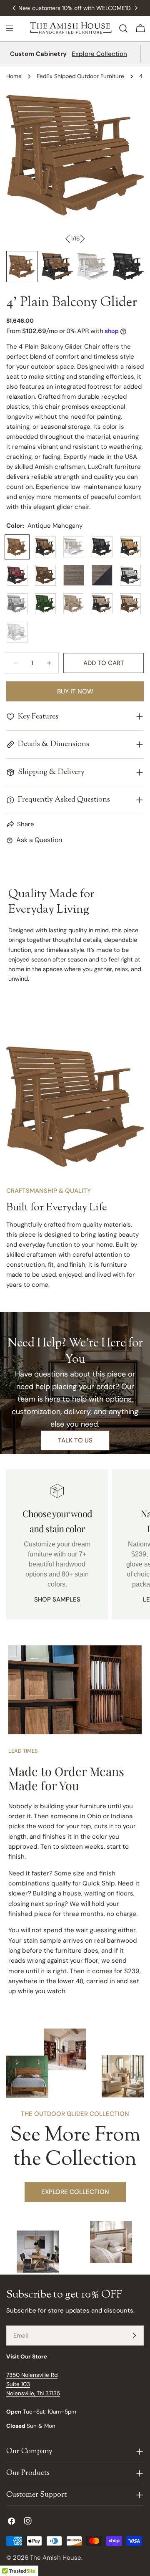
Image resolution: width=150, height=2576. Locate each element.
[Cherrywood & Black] (17, 575)
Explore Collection (99, 54)
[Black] (102, 547)
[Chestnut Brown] (45, 575)
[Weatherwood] (74, 604)
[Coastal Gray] (74, 575)
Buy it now (75, 691)
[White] (17, 632)
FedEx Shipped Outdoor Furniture (80, 76)
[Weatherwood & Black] (102, 604)
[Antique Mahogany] (17, 547)
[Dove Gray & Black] (130, 575)
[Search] (123, 28)
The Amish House (56, 2558)
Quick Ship (99, 1883)
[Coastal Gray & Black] (102, 575)
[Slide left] (68, 239)
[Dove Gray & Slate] (17, 604)
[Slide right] (82, 239)
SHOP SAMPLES (57, 1599)
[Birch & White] (74, 547)
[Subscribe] (134, 2336)
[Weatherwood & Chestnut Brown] (130, 604)
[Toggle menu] (10, 28)
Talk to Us (75, 1440)
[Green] (45, 604)
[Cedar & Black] (130, 547)
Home (14, 76)
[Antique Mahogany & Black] (45, 547)
